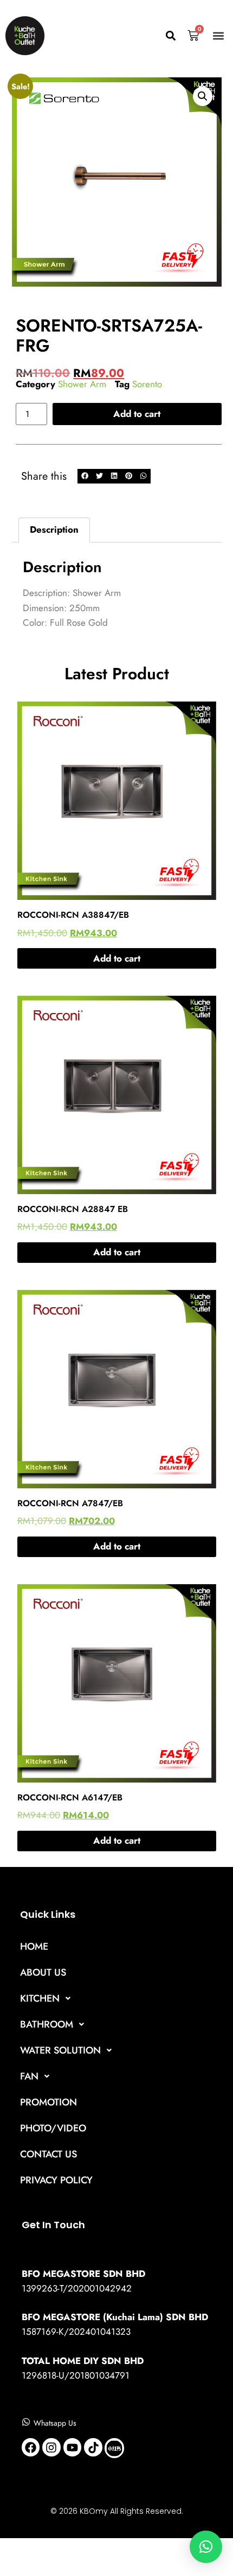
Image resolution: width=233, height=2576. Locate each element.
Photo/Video (53, 2128)
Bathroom (47, 2024)
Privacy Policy (56, 2180)
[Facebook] (31, 2447)
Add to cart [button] (117, 958)
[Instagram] (51, 2447)
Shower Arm (82, 384)
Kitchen (40, 1998)
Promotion (48, 2102)
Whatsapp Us (55, 2423)
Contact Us (48, 2154)
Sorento (147, 384)
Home (34, 1946)
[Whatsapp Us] (26, 2422)
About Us (43, 1972)
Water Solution (60, 2050)
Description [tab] (54, 529)
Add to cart (137, 414)
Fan (29, 2076)
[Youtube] (73, 2447)
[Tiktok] (93, 2447)
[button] (170, 36)
